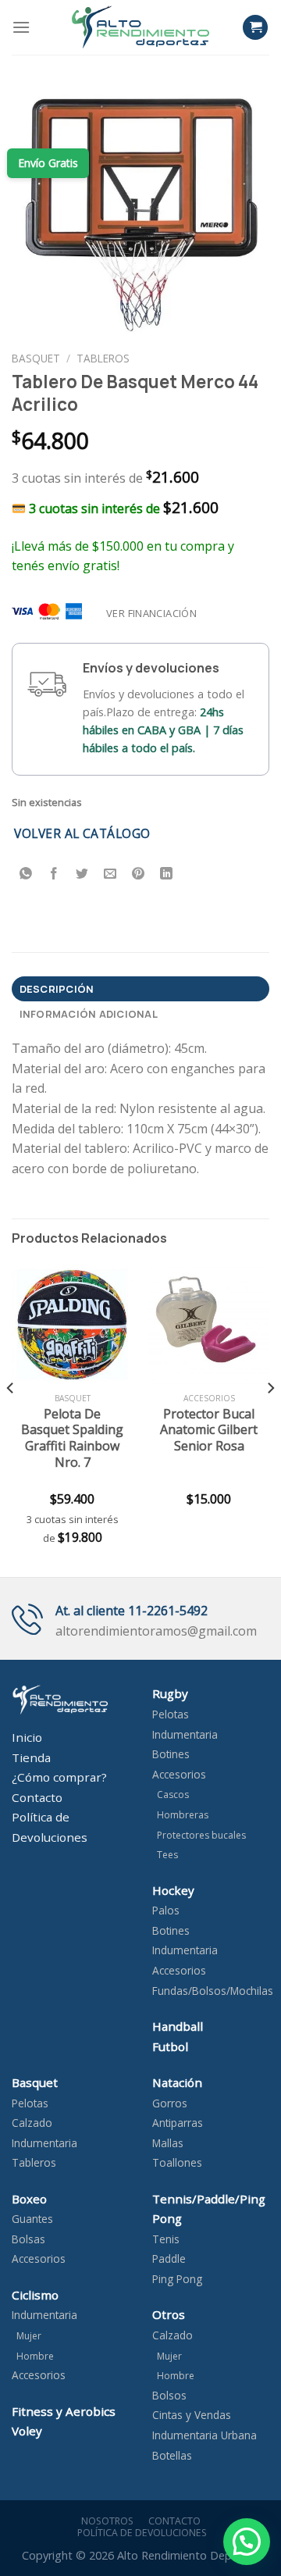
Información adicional (89, 1014)
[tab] (140, 989)
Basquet (36, 358)
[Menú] (21, 27)
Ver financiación (151, 613)
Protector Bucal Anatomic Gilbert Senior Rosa (209, 1430)
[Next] (270, 1419)
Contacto (172, 2521)
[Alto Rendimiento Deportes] (140, 27)
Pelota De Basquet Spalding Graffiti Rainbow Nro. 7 (72, 1438)
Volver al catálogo (82, 833)
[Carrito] (255, 28)
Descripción (57, 989)
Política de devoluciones (142, 2533)
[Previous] (11, 1419)
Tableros (103, 358)
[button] (247, 2542)
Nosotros (105, 2521)
